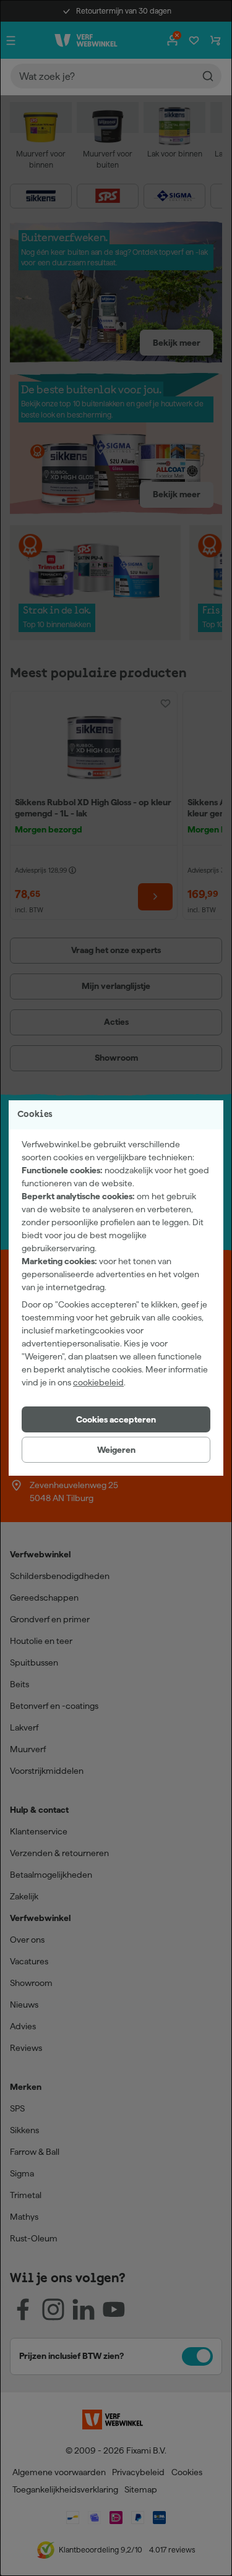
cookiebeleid (98, 1382)
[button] (116, 1419)
